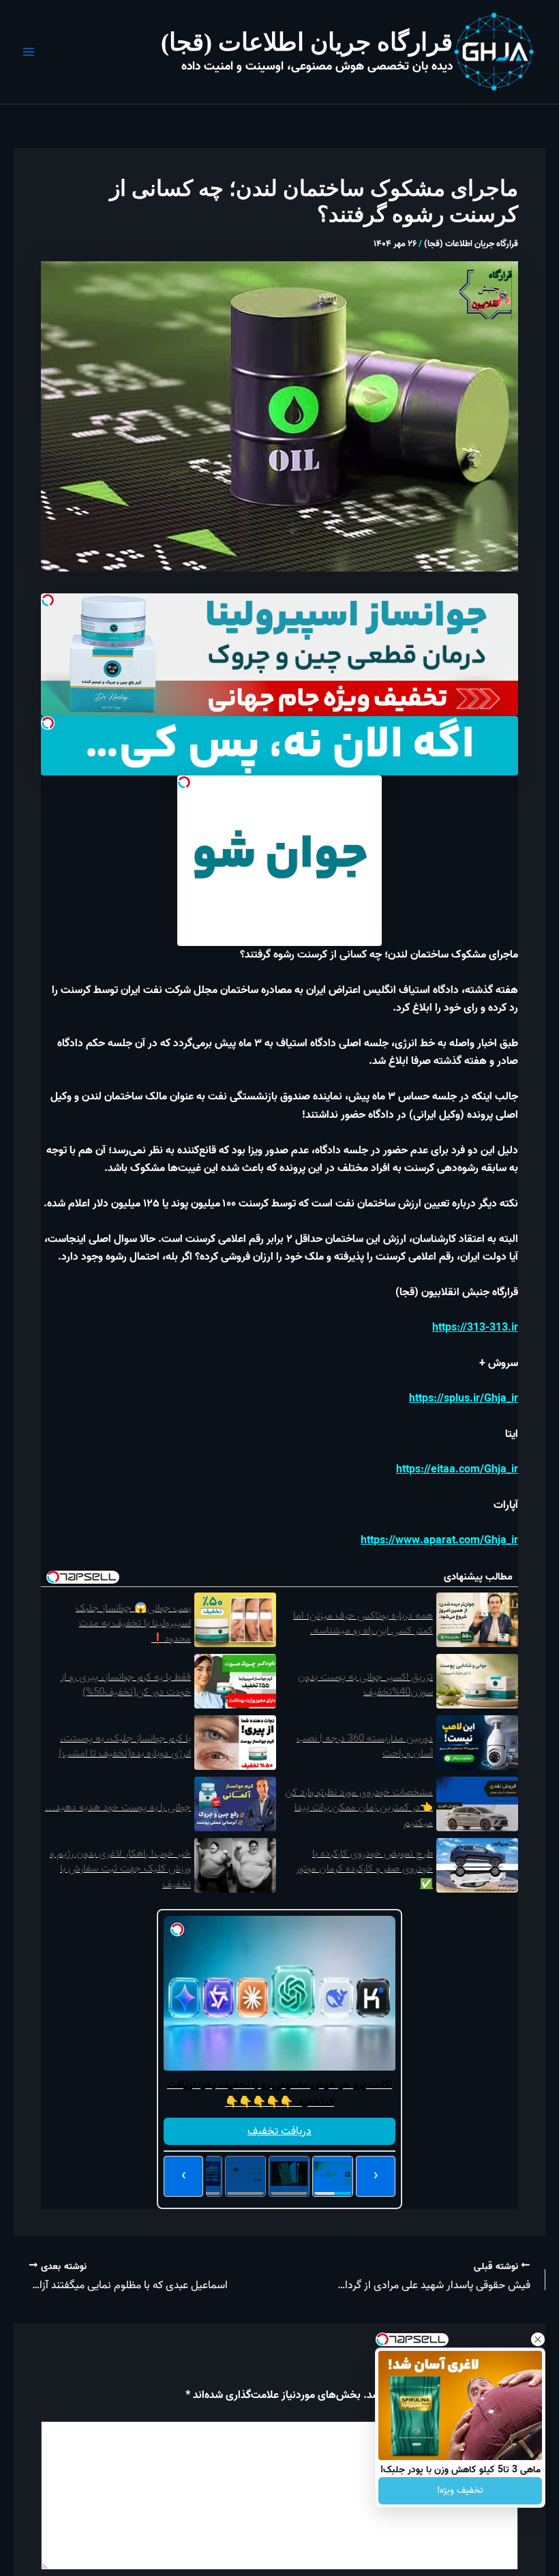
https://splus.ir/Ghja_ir (464, 1399)
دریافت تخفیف (279, 2131)
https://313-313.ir (475, 1328)
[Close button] (538, 2339)
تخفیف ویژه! (460, 2490)
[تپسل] (48, 600)
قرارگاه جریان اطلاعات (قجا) (307, 42)
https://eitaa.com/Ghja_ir (457, 1470)
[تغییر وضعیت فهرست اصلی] (29, 52)
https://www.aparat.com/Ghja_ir (439, 1541)
